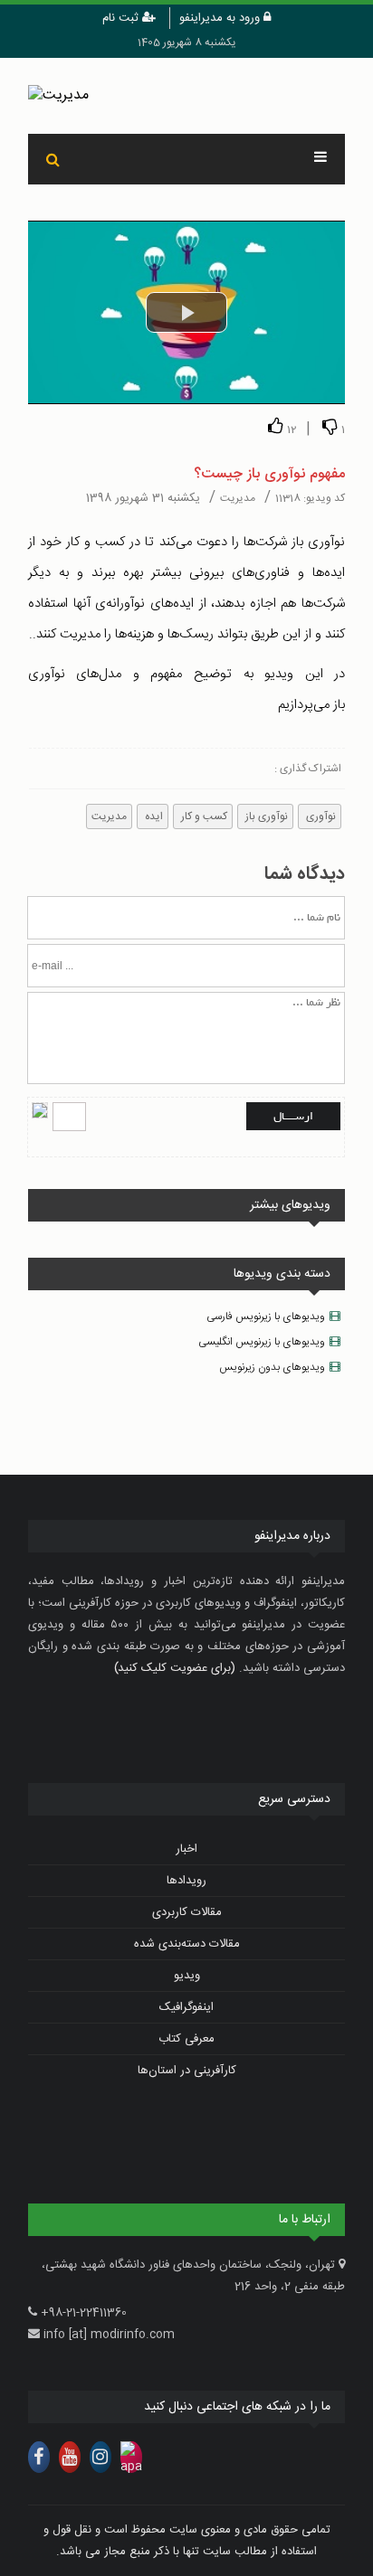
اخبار (186, 1849)
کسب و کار (203, 816)
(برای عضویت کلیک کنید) (175, 1668)
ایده (153, 816)
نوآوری (320, 816)
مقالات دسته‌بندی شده (187, 1944)
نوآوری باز (265, 816)
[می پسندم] (275, 426)
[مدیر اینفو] (186, 96)
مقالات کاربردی (187, 1912)
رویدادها (186, 1881)
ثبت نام (122, 18)
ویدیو (187, 1976)
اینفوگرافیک (186, 2007)
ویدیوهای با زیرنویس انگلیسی (262, 1342)
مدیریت (109, 816)
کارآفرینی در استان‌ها (187, 2071)
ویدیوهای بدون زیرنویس (272, 1367)
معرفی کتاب (186, 2039)
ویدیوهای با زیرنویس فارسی (266, 1316)
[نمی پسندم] (330, 426)
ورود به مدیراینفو (221, 18)
